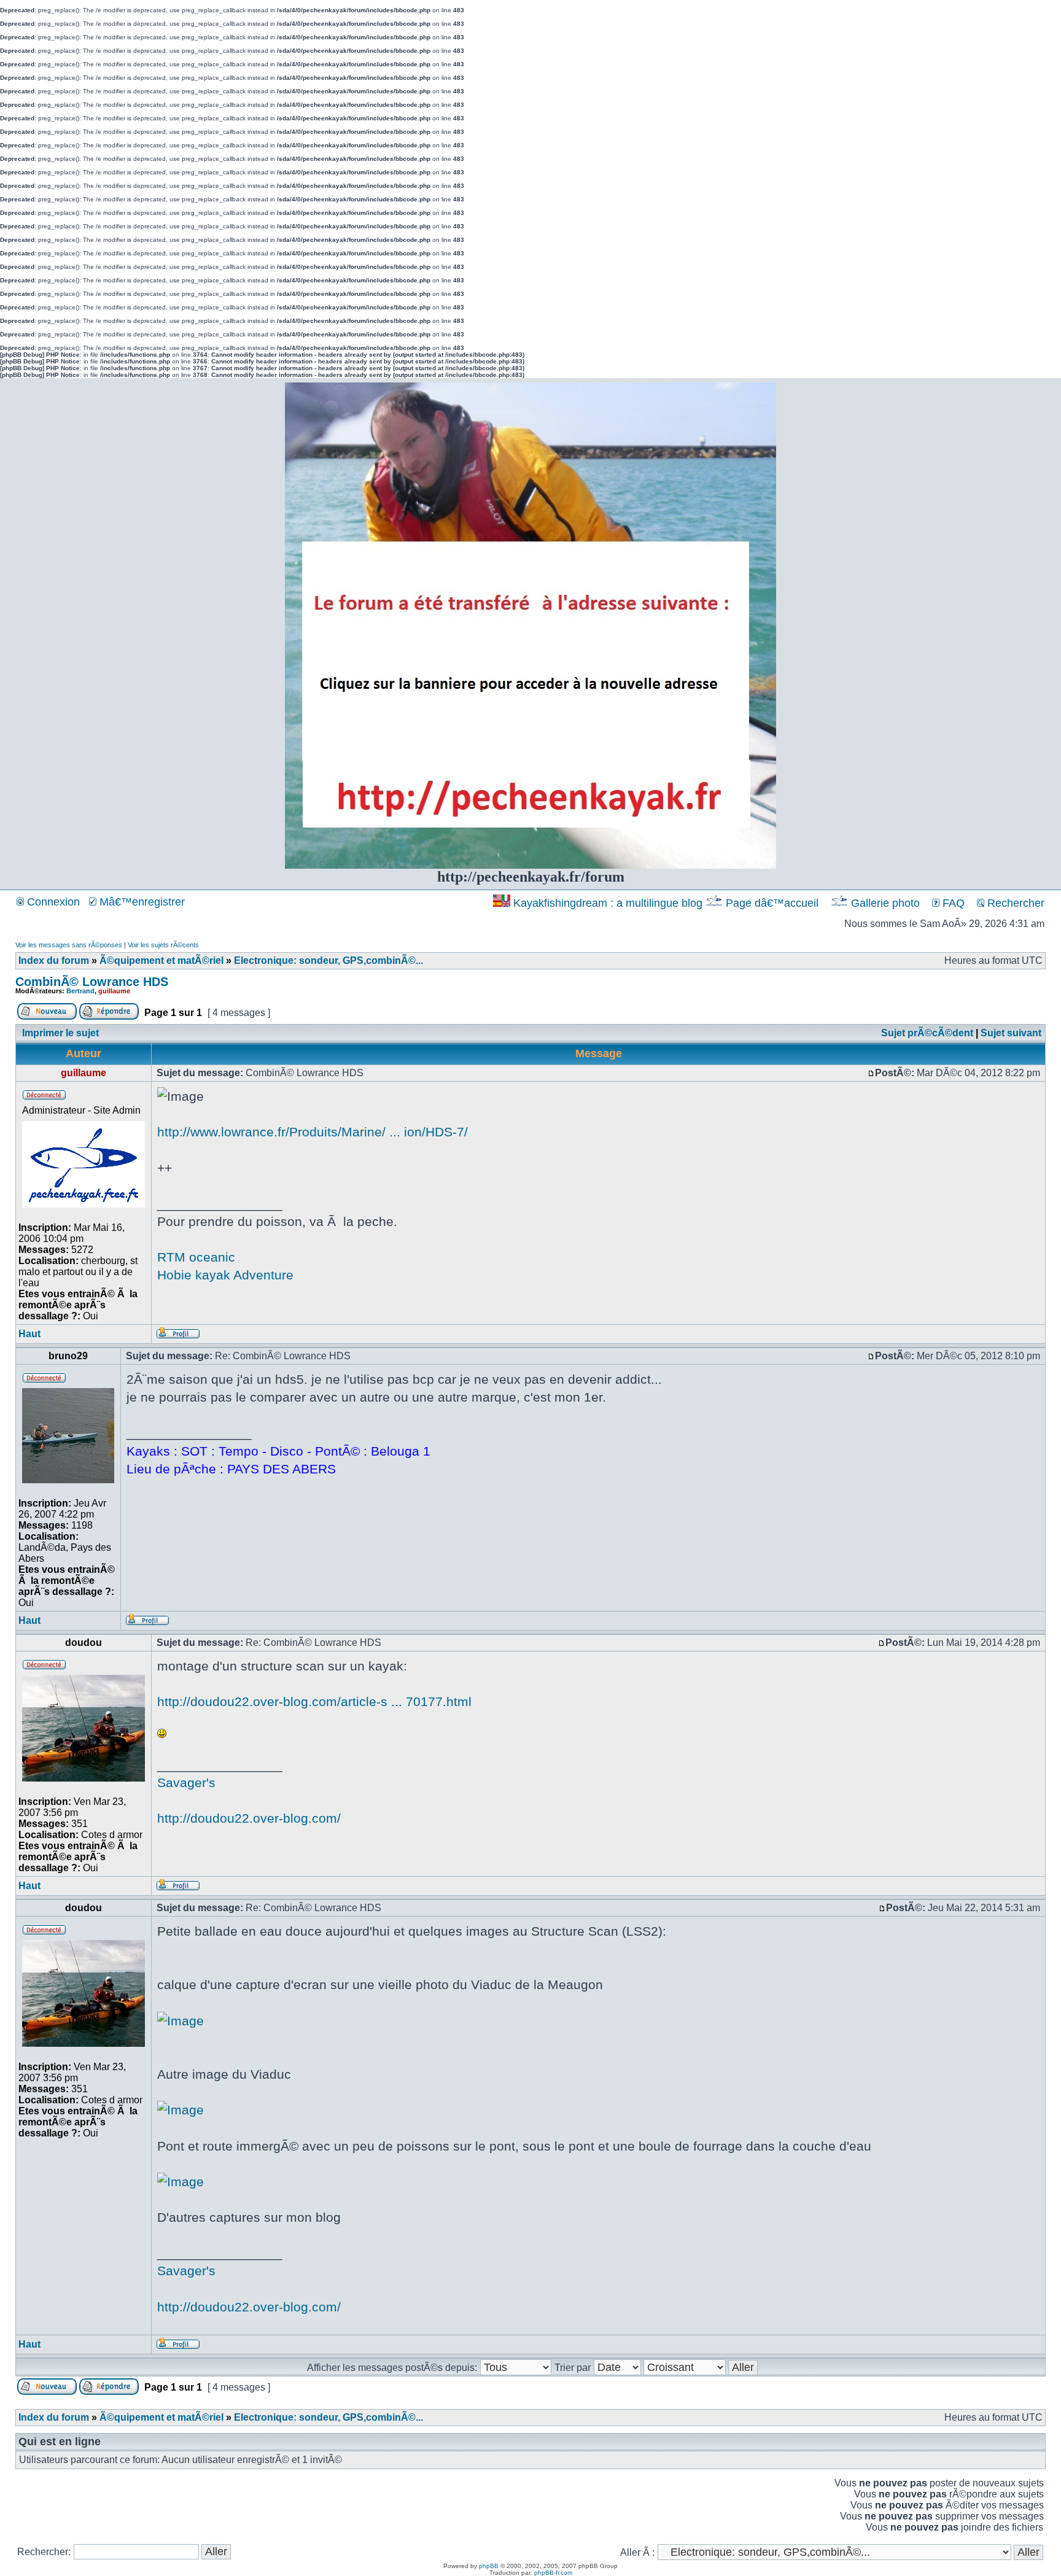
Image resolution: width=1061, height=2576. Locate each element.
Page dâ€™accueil (772, 903)
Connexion (52, 902)
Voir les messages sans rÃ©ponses (69, 945)
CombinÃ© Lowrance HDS (92, 982)
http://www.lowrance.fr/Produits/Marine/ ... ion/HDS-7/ (313, 1132)
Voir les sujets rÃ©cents (163, 945)
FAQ (952, 903)
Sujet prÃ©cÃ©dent (927, 1033)
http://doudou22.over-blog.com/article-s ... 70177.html (314, 1701)
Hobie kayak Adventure (225, 1275)
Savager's (186, 1783)
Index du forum (54, 960)
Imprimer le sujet (60, 1033)
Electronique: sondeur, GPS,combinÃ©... (328, 960)
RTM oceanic (196, 1257)
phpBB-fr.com (553, 2573)
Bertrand (80, 991)
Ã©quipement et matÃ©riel (161, 960)
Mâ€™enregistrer (141, 902)
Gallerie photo (885, 903)
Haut (29, 1334)
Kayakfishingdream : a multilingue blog (608, 903)
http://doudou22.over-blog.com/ (249, 1818)
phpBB (489, 2566)
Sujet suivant (1011, 1033)
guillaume (114, 991)
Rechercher (1014, 903)
